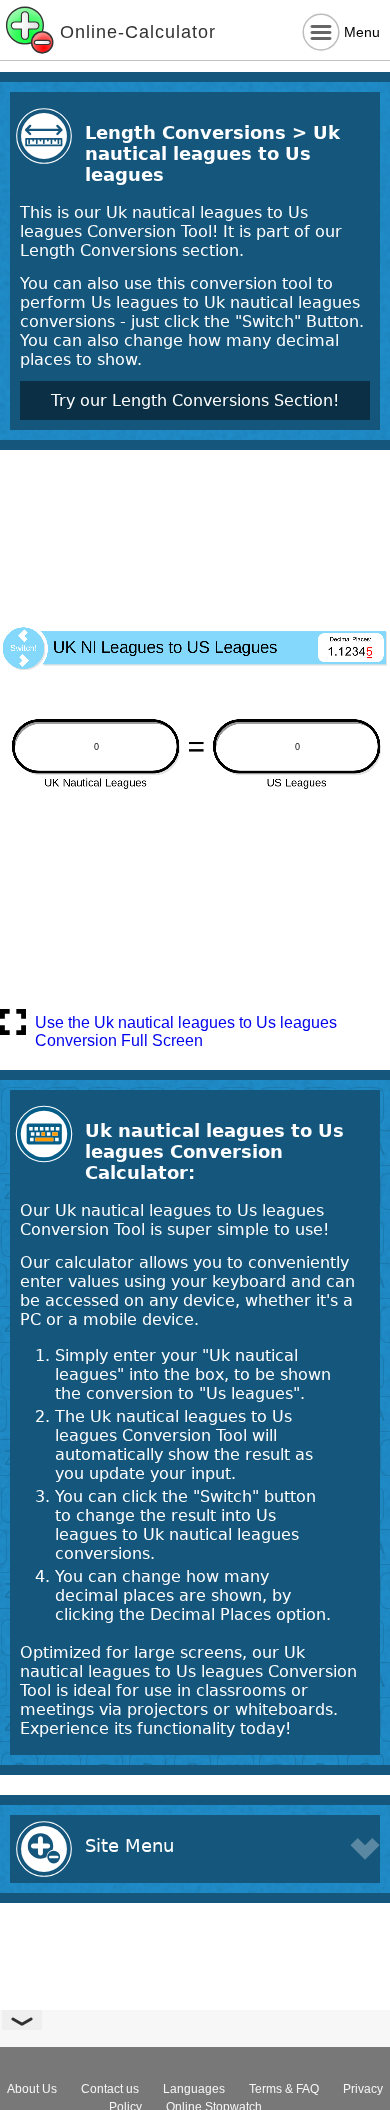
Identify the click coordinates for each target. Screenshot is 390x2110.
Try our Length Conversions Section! (195, 400)
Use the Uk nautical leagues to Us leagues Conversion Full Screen (186, 1024)
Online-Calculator (138, 32)
